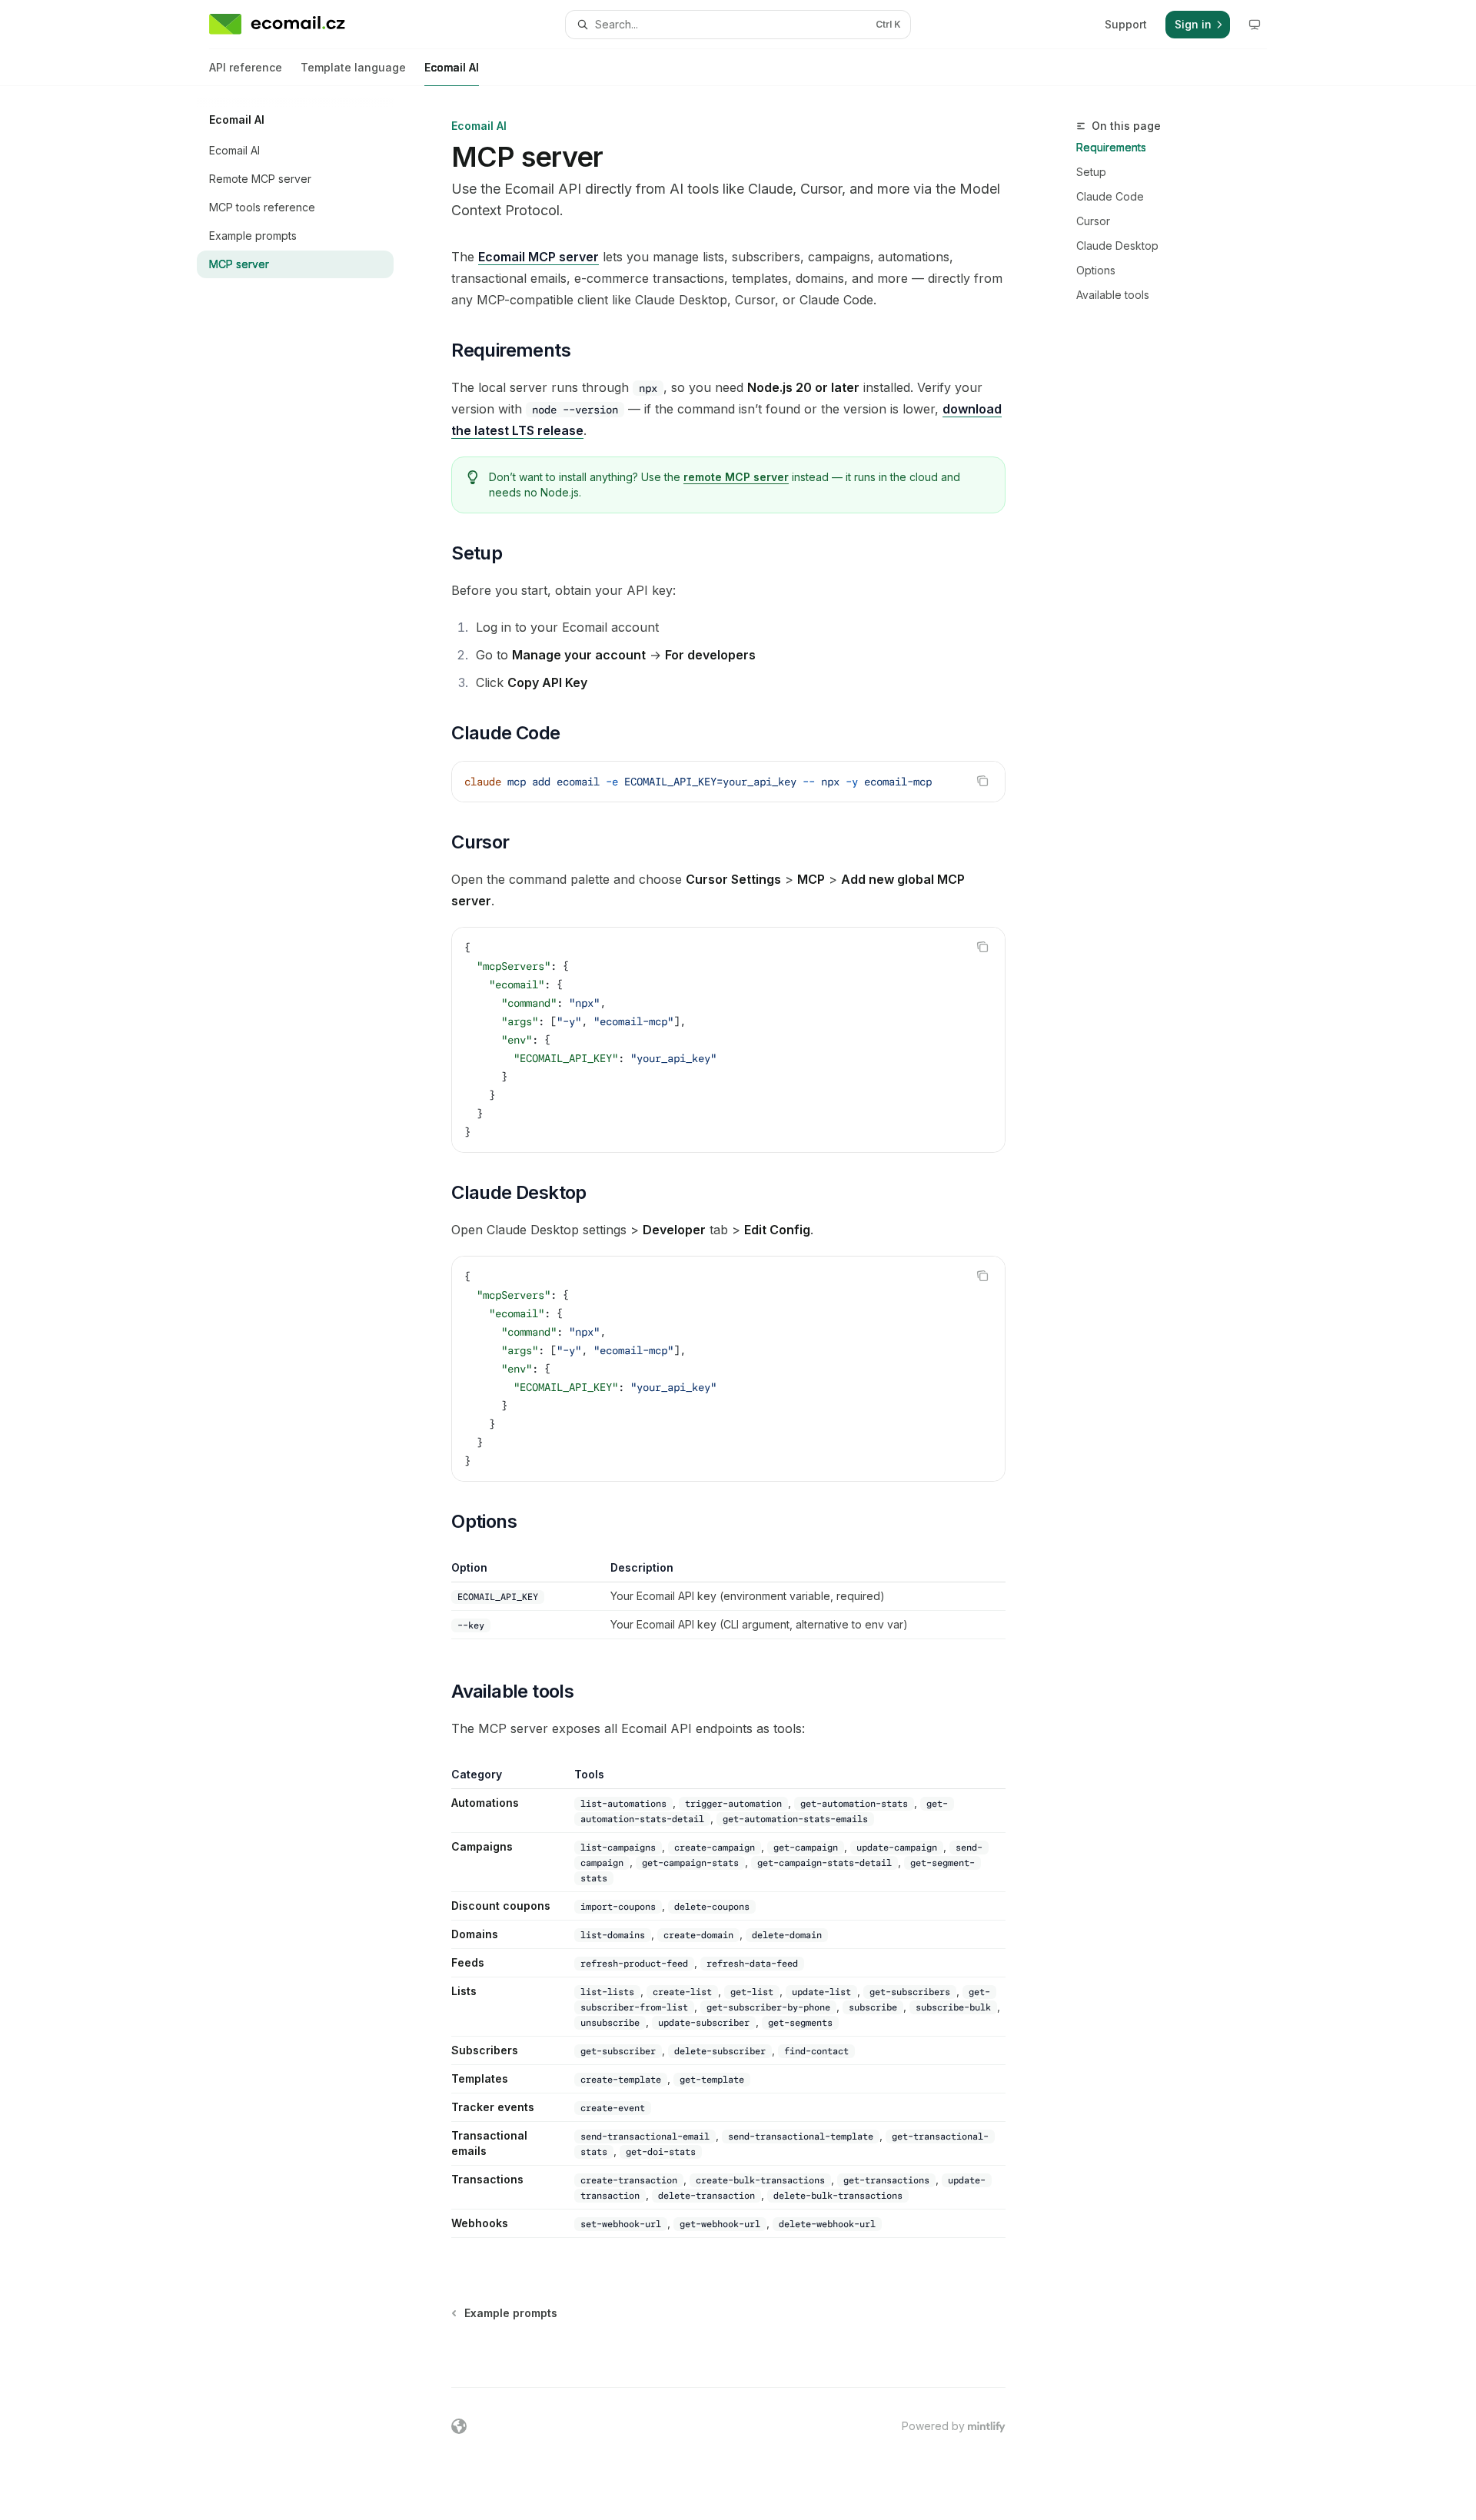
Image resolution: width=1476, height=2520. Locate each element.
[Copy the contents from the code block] (982, 781)
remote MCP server (736, 477)
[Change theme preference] (1255, 25)
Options (1096, 270)
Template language (353, 67)
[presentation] (728, 782)
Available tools (1113, 295)
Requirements (1111, 147)
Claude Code (1110, 196)
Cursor (1093, 221)
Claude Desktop (1117, 246)
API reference (246, 67)
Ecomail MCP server (539, 257)
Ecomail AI (452, 67)
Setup (1091, 172)
